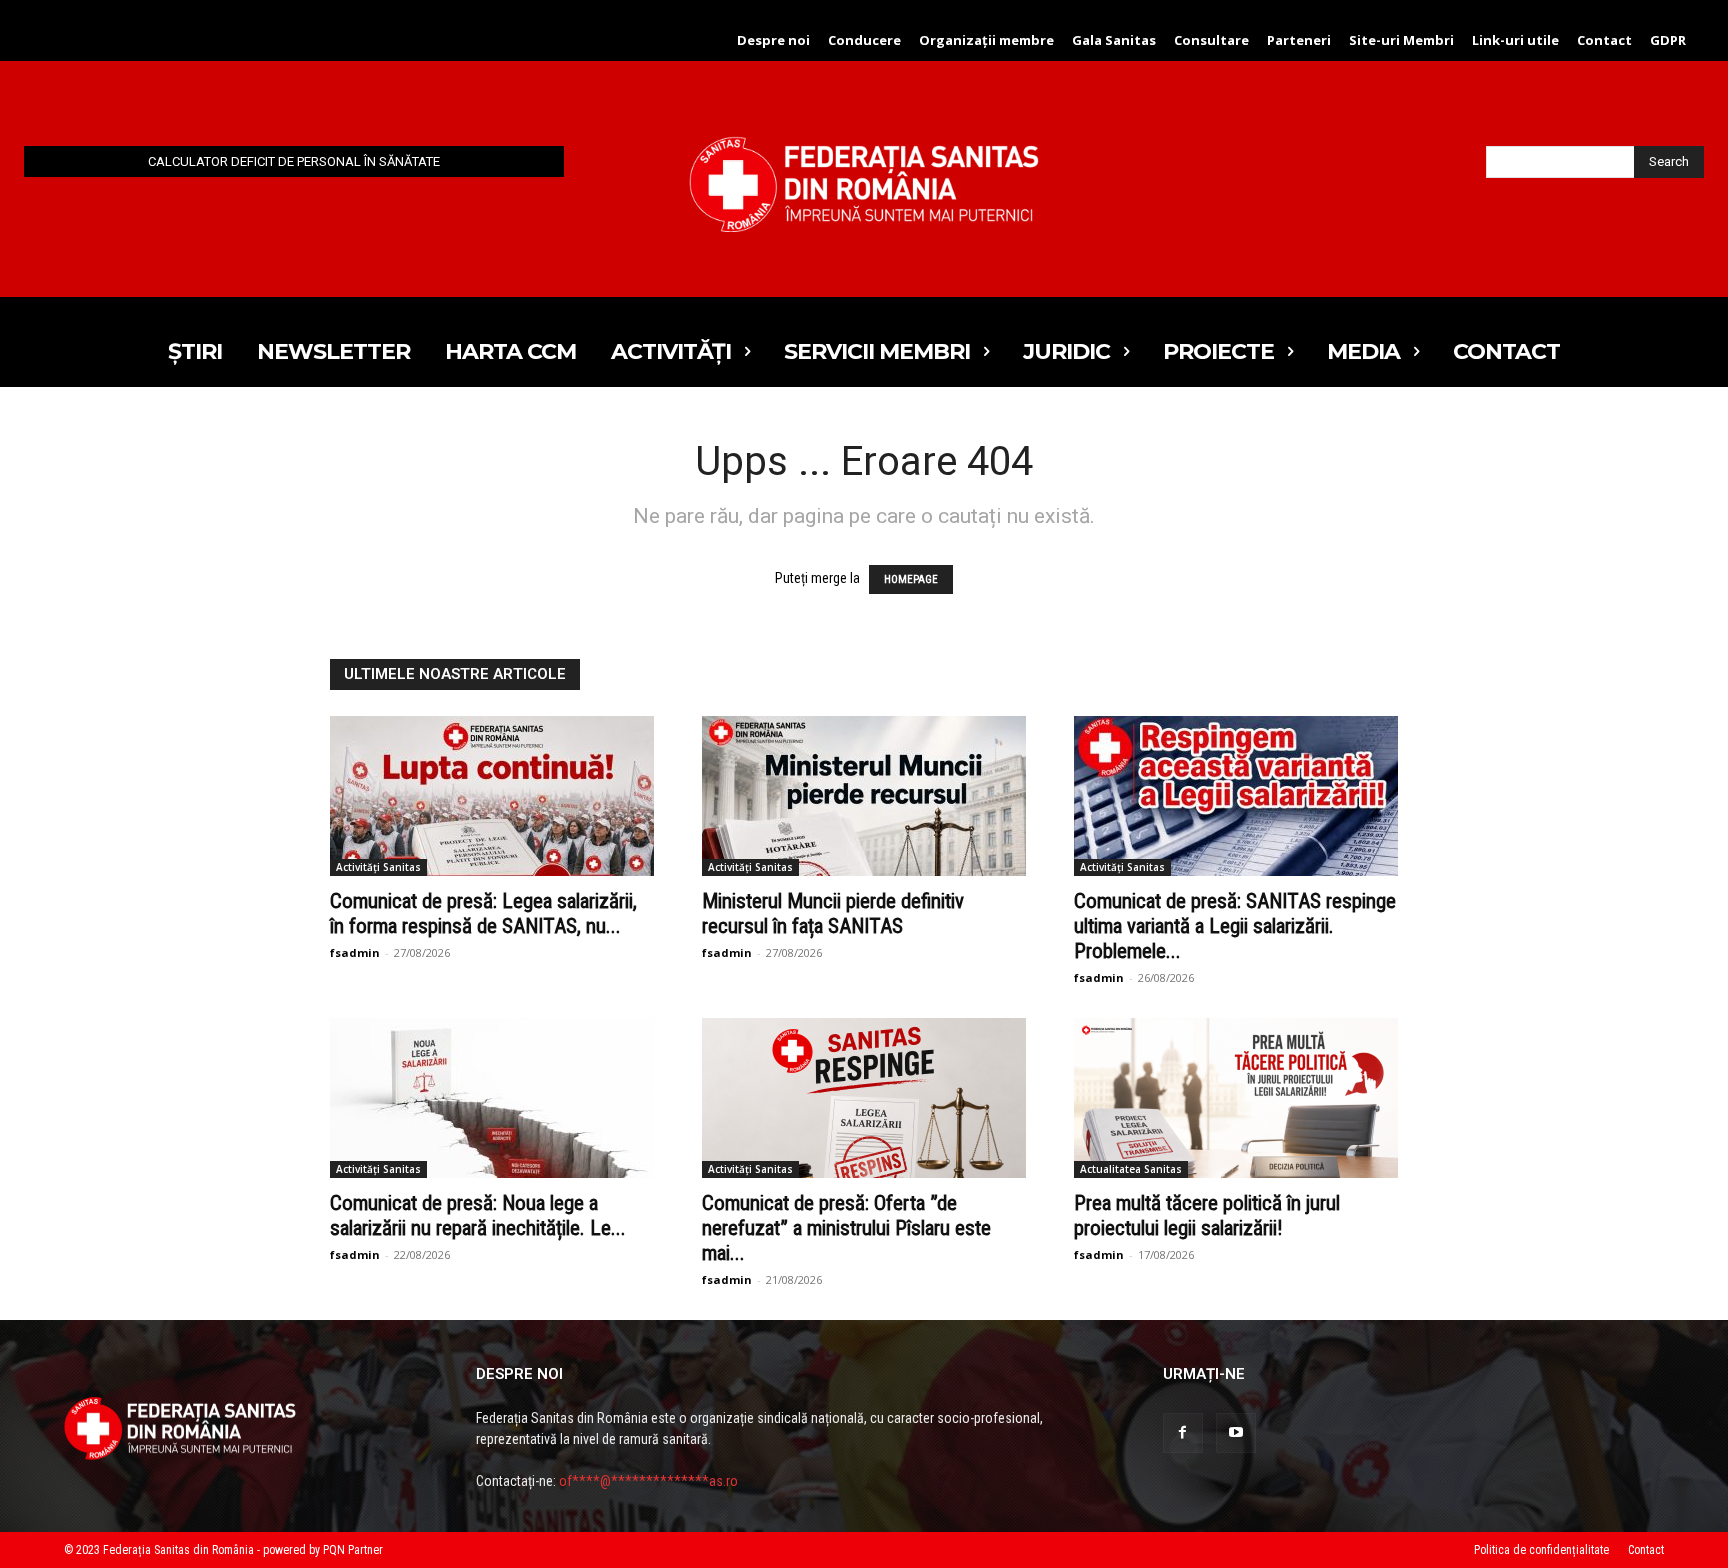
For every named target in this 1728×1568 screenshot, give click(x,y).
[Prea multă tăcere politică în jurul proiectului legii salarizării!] (1236, 1098)
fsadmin (355, 952)
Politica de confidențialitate (1541, 1550)
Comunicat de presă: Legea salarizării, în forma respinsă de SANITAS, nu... (483, 913)
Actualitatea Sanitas (1131, 1169)
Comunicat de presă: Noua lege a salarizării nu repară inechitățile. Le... (478, 1215)
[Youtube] (1236, 1433)
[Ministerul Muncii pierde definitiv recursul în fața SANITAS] (864, 796)
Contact (1646, 1550)
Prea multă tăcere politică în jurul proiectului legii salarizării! (1207, 1215)
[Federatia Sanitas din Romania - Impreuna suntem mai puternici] (864, 184)
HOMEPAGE (911, 579)
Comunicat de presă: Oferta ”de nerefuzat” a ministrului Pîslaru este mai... (846, 1228)
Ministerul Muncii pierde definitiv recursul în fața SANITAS (833, 913)
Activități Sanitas (378, 867)
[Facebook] (1183, 1433)
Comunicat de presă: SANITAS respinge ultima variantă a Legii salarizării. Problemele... (1235, 926)
